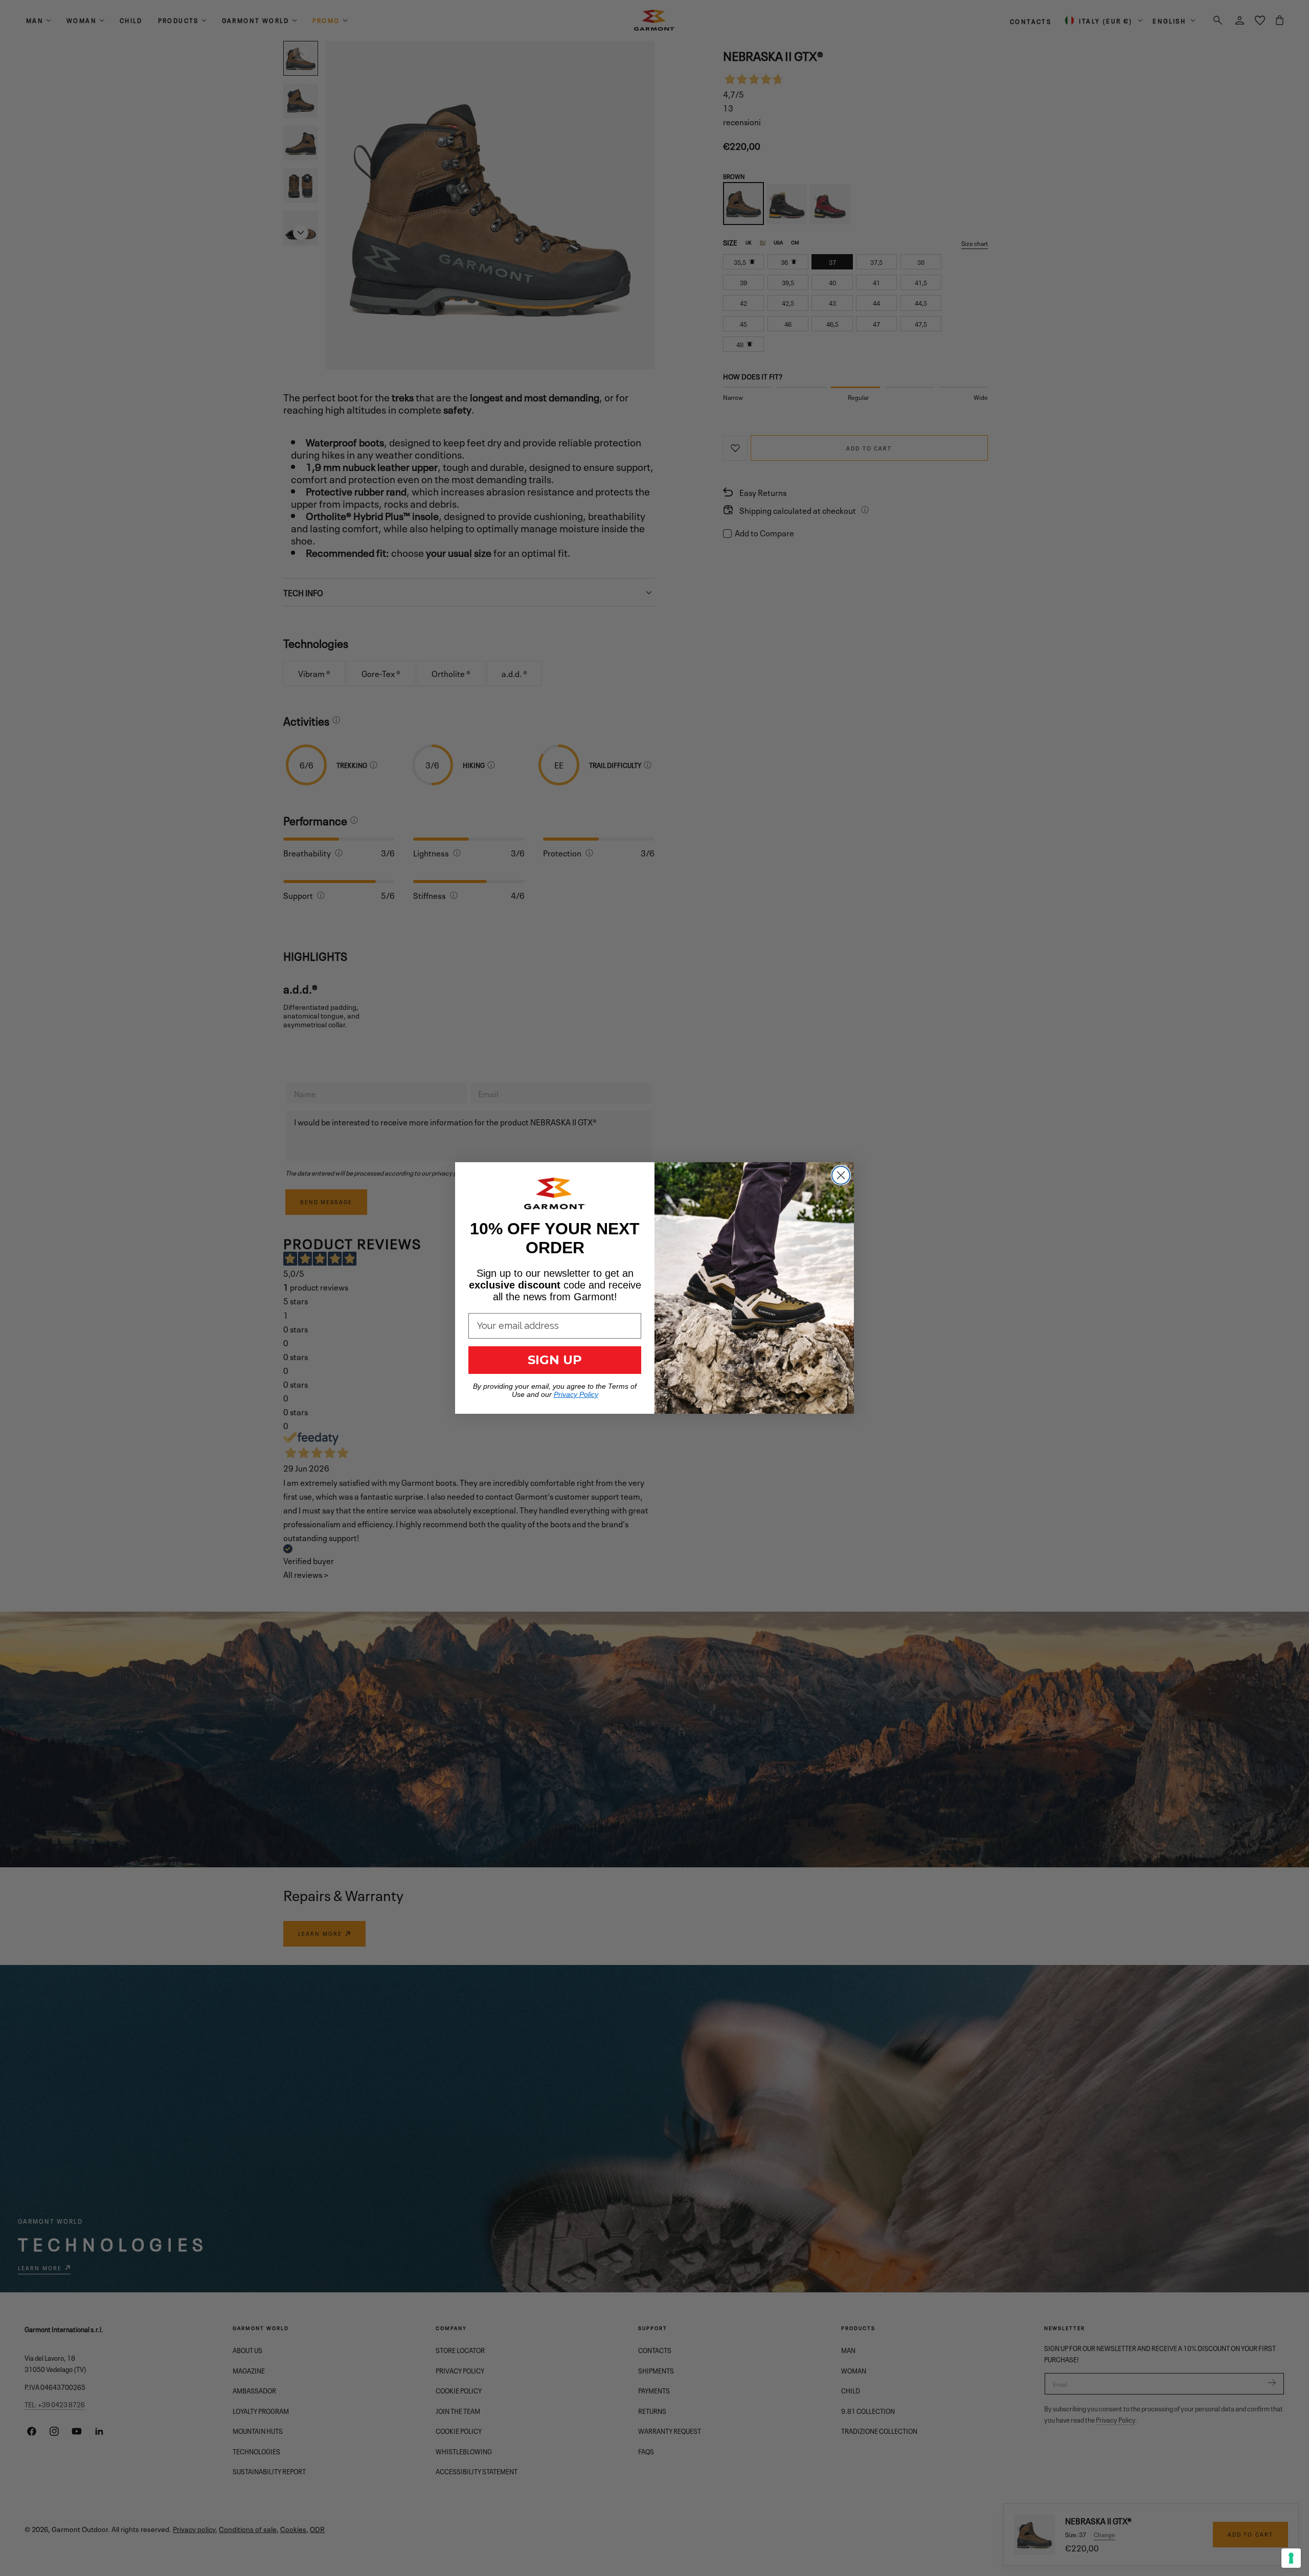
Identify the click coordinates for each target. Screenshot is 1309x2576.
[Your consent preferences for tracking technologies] (1291, 2558)
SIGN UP (555, 1360)
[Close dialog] (841, 1175)
